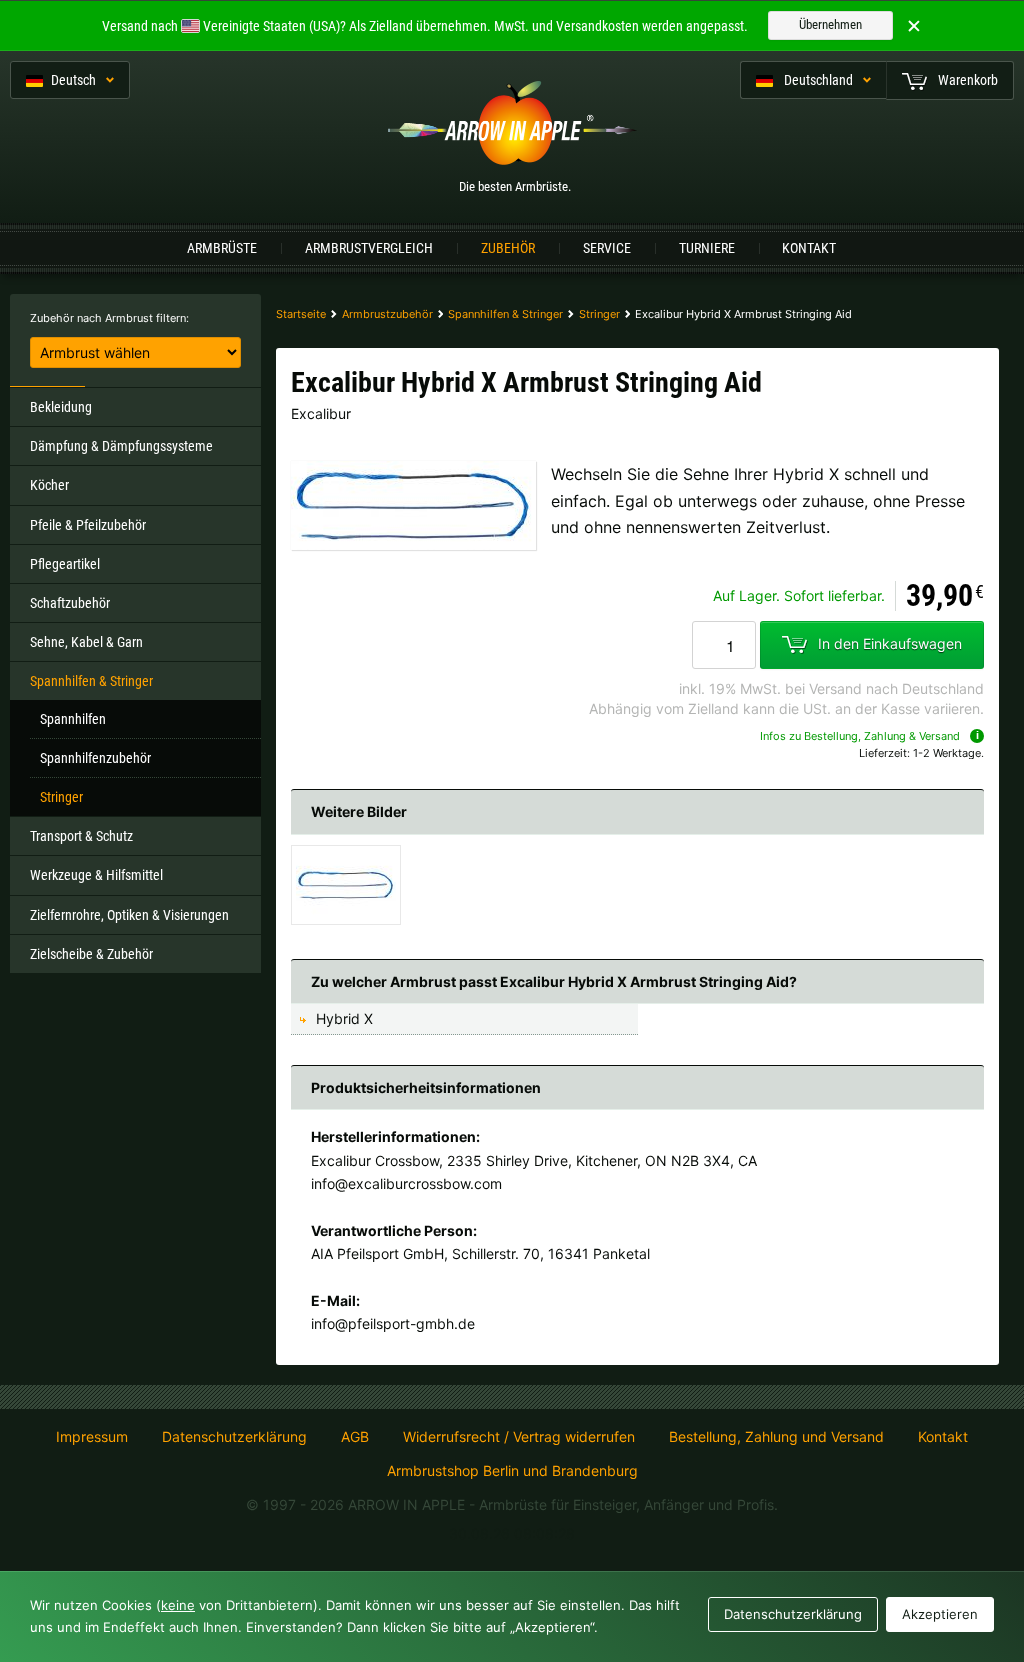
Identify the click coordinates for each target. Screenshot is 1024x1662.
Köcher (49, 485)
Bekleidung (61, 407)
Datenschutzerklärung (234, 1437)
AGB (355, 1437)
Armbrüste (222, 248)
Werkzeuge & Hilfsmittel (96, 875)
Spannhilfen (73, 719)
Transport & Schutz (81, 836)
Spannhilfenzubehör (95, 758)
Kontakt (809, 248)
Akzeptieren (940, 1614)
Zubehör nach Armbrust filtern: (109, 318)
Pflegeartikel (65, 564)
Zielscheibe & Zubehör (91, 954)
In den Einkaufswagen (890, 643)
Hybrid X (344, 1018)
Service (607, 248)
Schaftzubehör (70, 603)
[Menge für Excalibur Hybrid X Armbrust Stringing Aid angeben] (724, 645)
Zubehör (508, 248)
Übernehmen (830, 24)
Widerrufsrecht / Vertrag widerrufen (519, 1437)
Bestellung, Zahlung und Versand (776, 1437)
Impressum (92, 1437)
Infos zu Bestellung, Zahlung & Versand (860, 736)
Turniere (707, 248)
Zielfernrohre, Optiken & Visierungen (129, 915)
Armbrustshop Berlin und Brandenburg (512, 1470)
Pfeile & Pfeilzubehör (88, 525)
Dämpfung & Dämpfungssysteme (121, 446)
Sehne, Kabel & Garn (86, 642)
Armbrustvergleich (369, 248)
